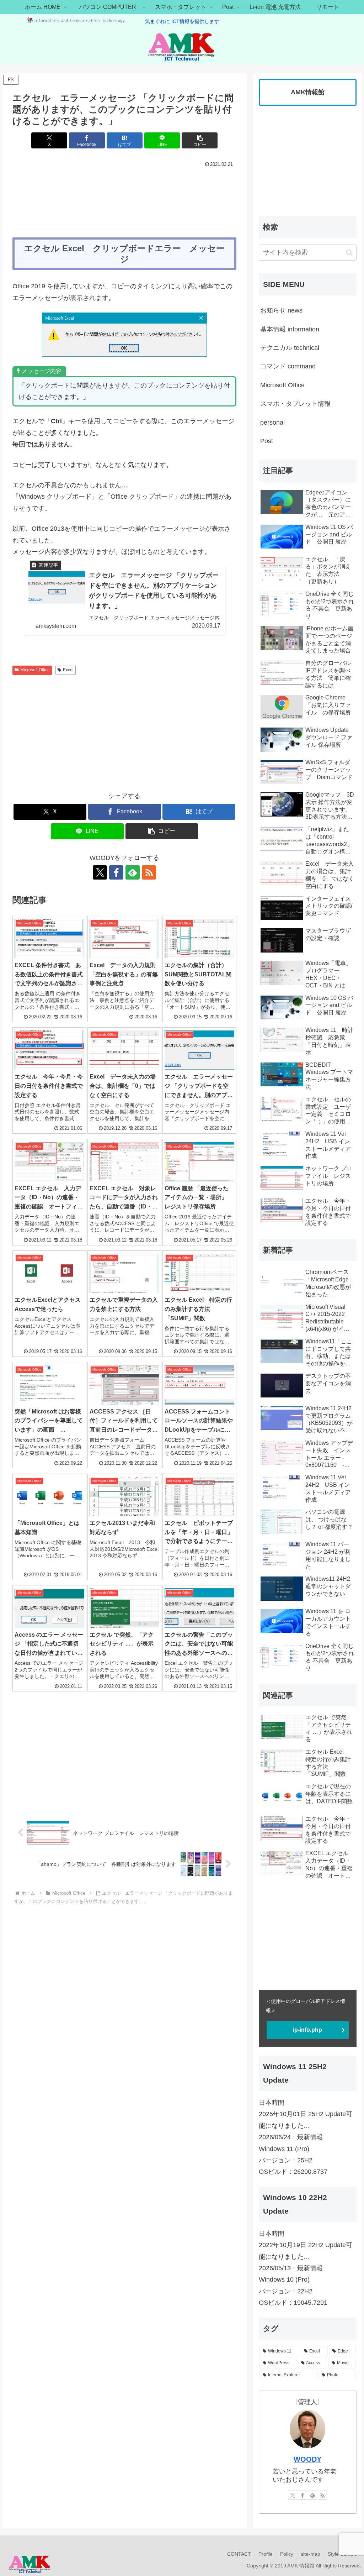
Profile (266, 2554)
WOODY (307, 2459)
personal (272, 423)
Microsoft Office (35, 670)
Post (267, 441)
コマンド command (288, 366)
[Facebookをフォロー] (116, 872)
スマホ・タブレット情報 (295, 404)
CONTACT (239, 2554)
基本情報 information (290, 329)
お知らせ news (281, 310)
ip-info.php (307, 2030)
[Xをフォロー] (100, 872)
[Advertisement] (124, 191)
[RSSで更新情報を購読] (149, 872)
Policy (287, 2554)
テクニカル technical (290, 348)
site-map (311, 2554)
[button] (200, 140)
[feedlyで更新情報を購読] (133, 872)
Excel (68, 670)
